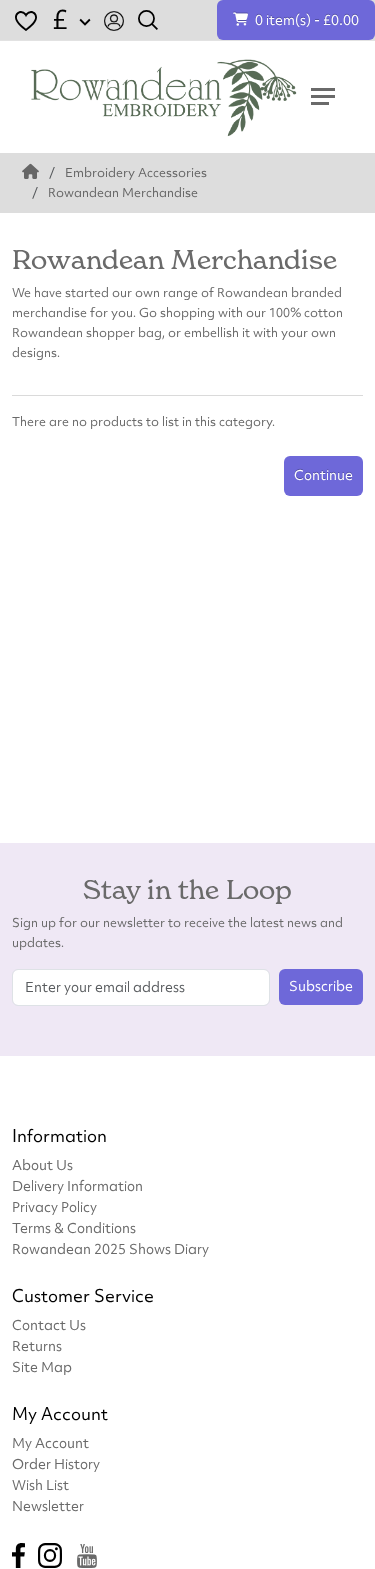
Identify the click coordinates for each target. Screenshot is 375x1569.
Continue (323, 475)
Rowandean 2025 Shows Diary (110, 1248)
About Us (42, 1164)
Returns (37, 1345)
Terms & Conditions (74, 1227)
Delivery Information (77, 1185)
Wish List (40, 1484)
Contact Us (49, 1324)
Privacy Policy (54, 1206)
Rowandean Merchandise (123, 192)
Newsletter (48, 1505)
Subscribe (321, 986)
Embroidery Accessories (136, 172)
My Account (50, 1442)
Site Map (42, 1366)
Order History (56, 1463)
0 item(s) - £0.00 (307, 19)
